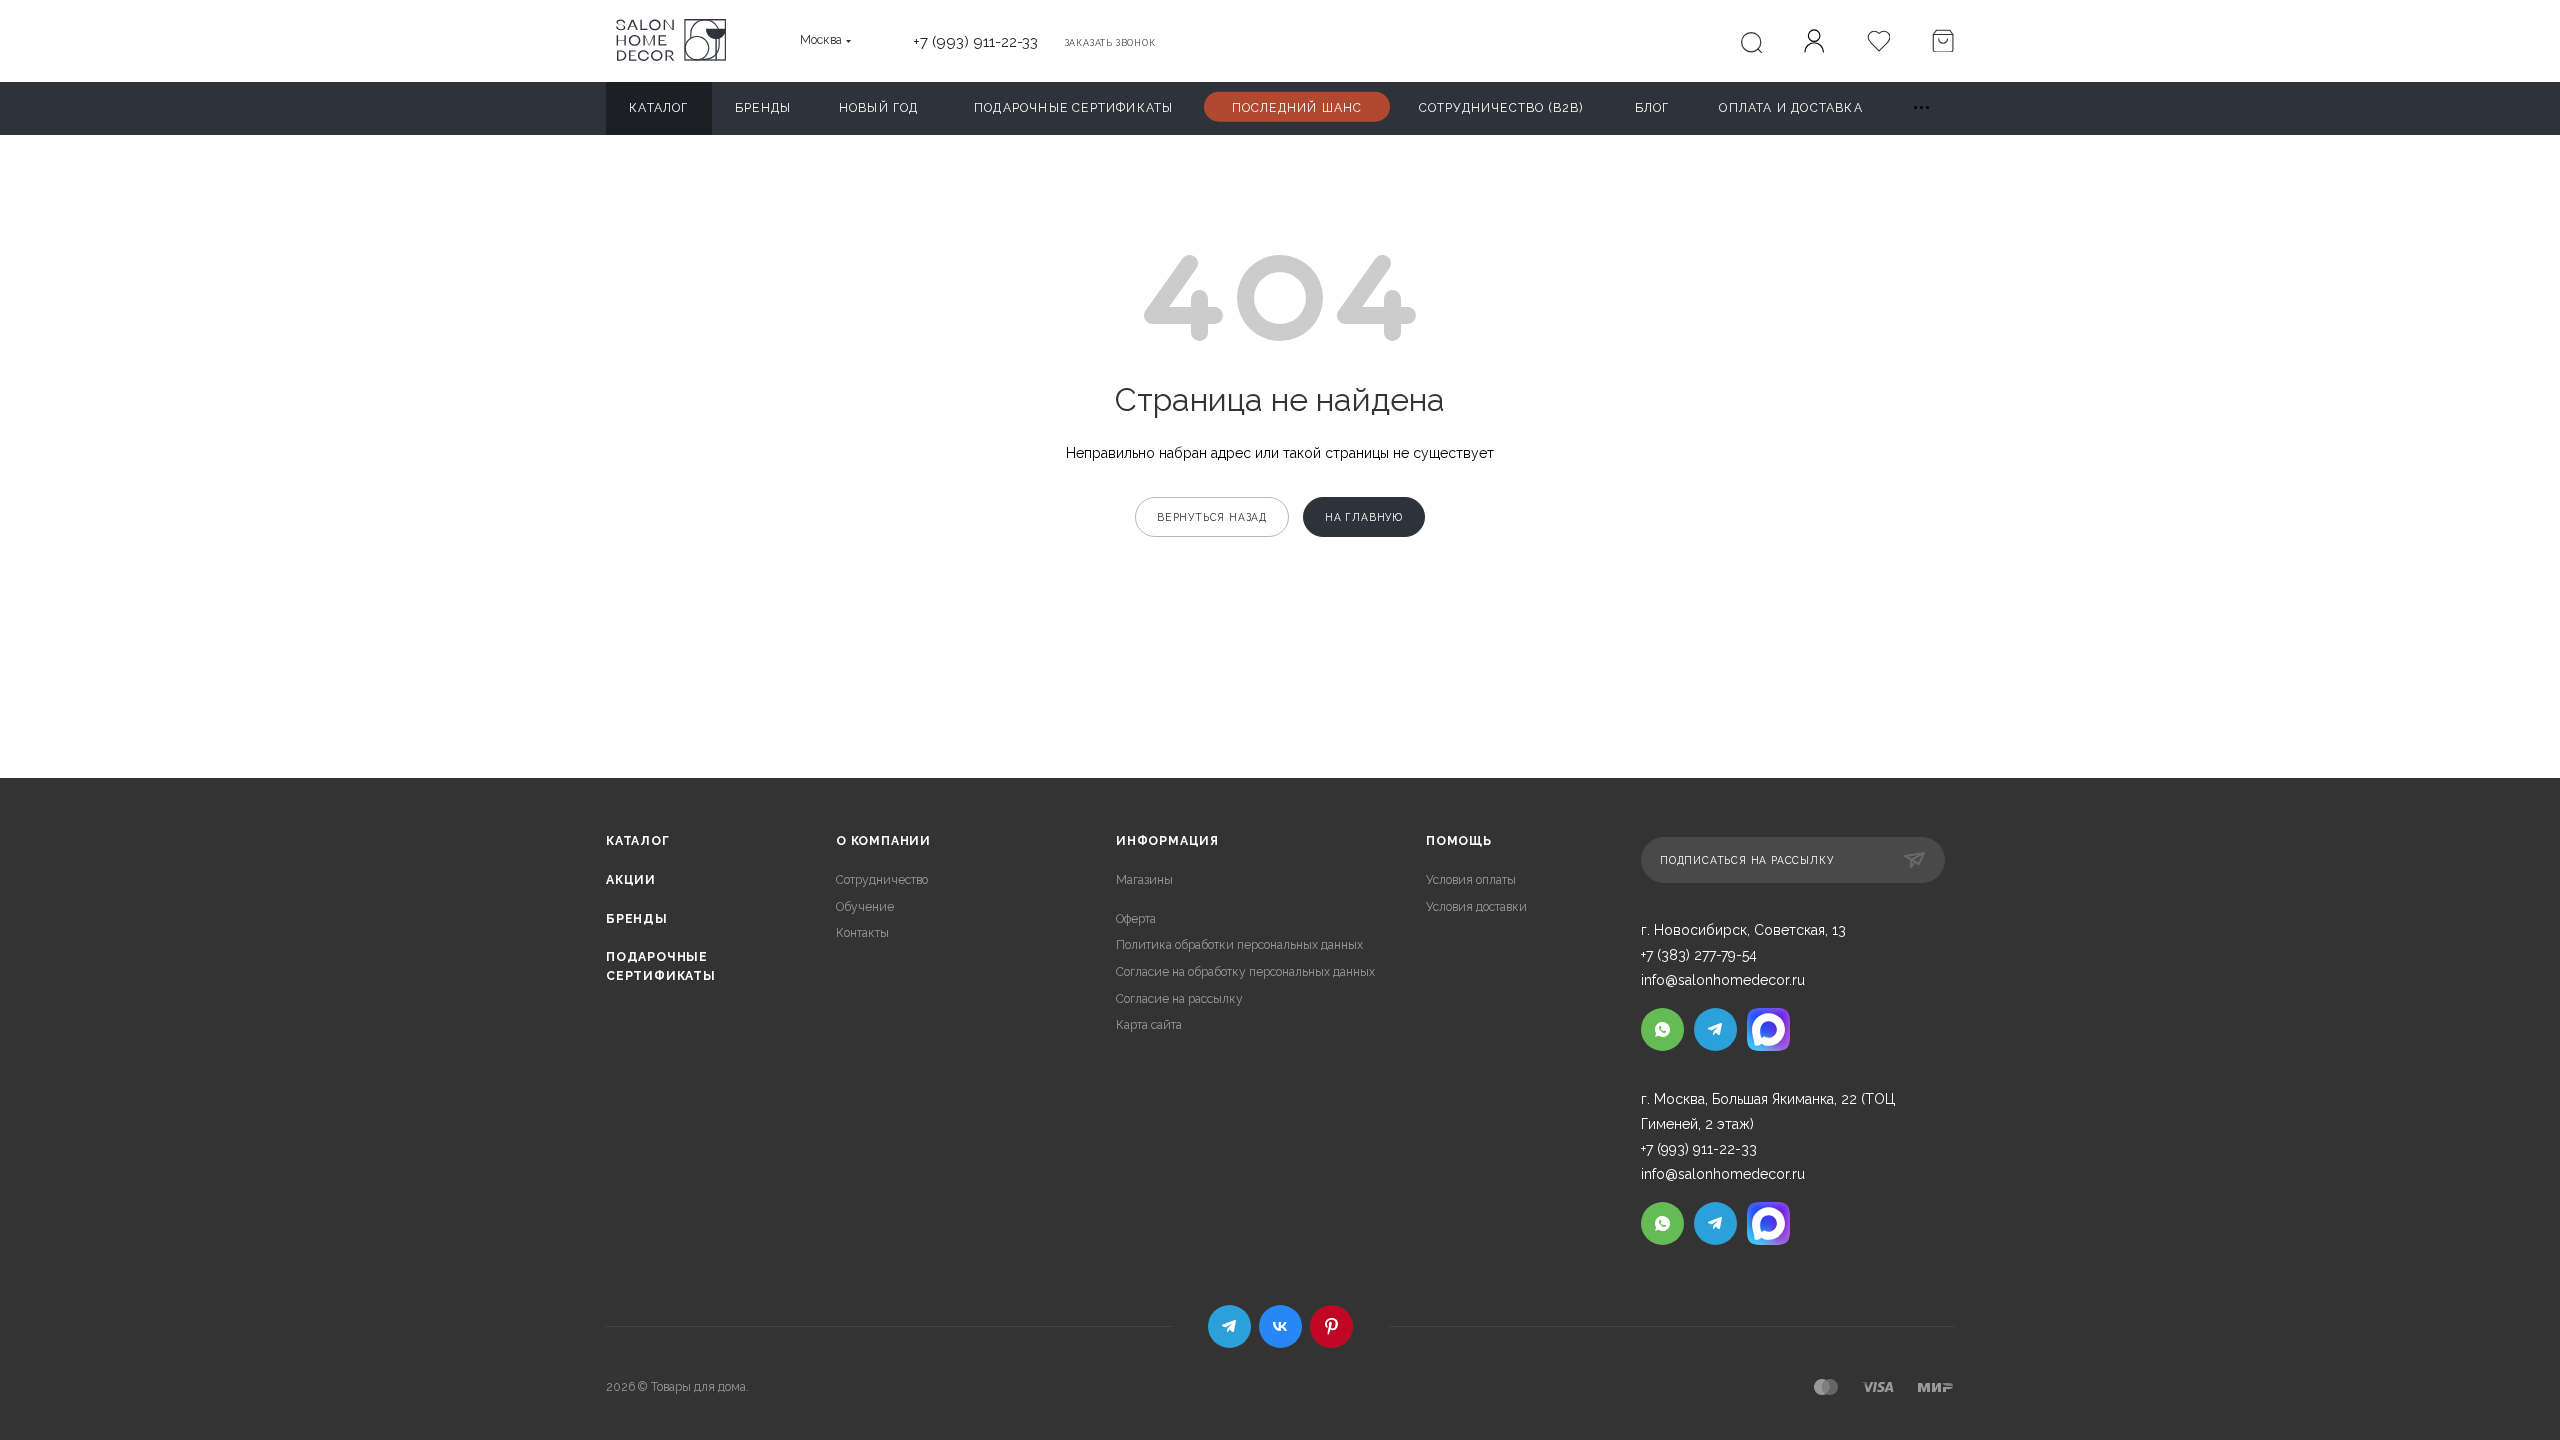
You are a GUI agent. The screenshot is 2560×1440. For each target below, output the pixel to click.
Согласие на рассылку (1179, 999)
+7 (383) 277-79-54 (1699, 955)
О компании (883, 841)
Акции (631, 880)
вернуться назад (1212, 517)
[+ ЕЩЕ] (1922, 108)
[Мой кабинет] (1814, 44)
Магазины (1144, 880)
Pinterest (1331, 1326)
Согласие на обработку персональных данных (1245, 972)
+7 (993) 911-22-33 (975, 41)
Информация (1167, 841)
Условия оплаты (1471, 880)
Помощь (1459, 841)
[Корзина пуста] (1942, 43)
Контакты (862, 933)
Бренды (637, 919)
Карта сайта (1149, 1025)
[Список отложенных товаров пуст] (1878, 43)
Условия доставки (1476, 907)
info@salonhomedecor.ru (1723, 980)
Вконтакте (1280, 1326)
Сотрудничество (882, 880)
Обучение (865, 907)
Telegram (1229, 1326)
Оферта (1136, 919)
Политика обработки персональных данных (1239, 945)
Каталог (638, 841)
